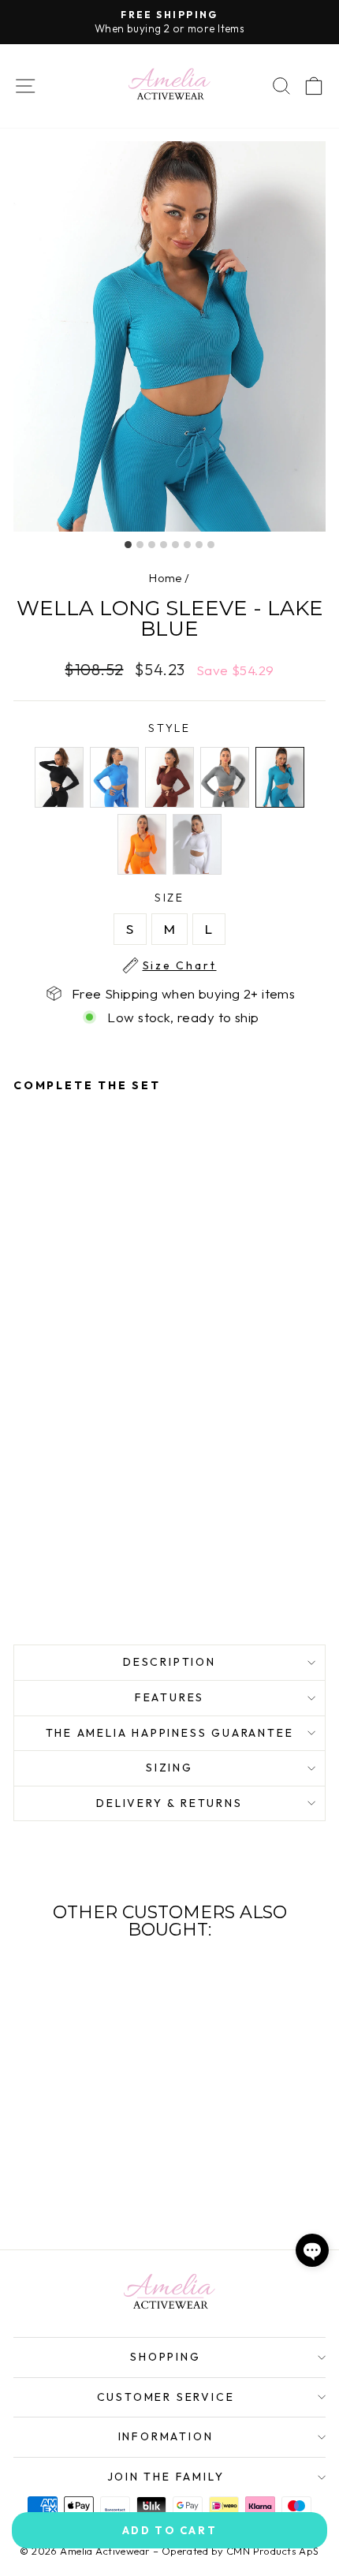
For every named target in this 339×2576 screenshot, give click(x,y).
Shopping (165, 2357)
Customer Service (166, 2397)
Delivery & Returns (169, 1803)
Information (166, 2436)
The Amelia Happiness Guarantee (170, 1733)
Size (180, 898)
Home (166, 578)
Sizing (169, 1768)
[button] (312, 2250)
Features (169, 1697)
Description (169, 1662)
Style (169, 728)
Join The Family (166, 2477)
